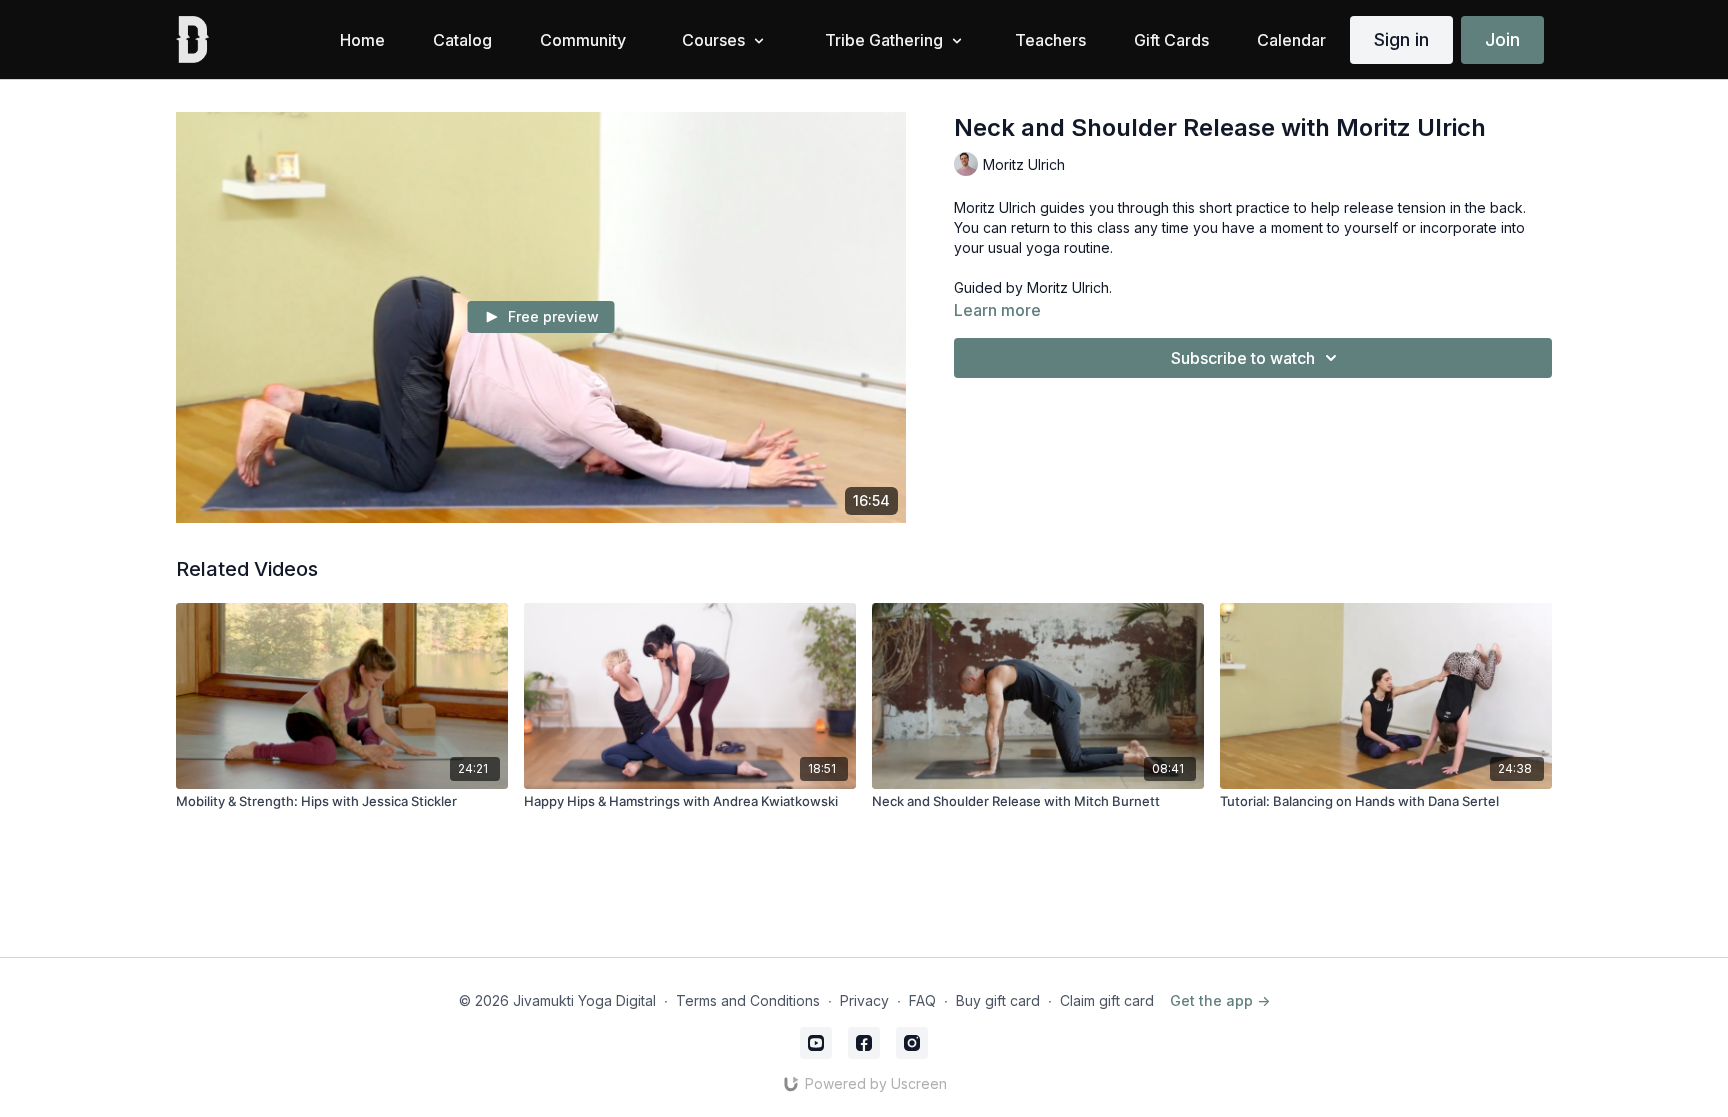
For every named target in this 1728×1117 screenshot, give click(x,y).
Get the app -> (1220, 1000)
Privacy (864, 1000)
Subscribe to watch (1243, 358)
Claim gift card (1107, 1000)
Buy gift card (998, 1000)
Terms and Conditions (748, 1000)
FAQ (922, 1000)
